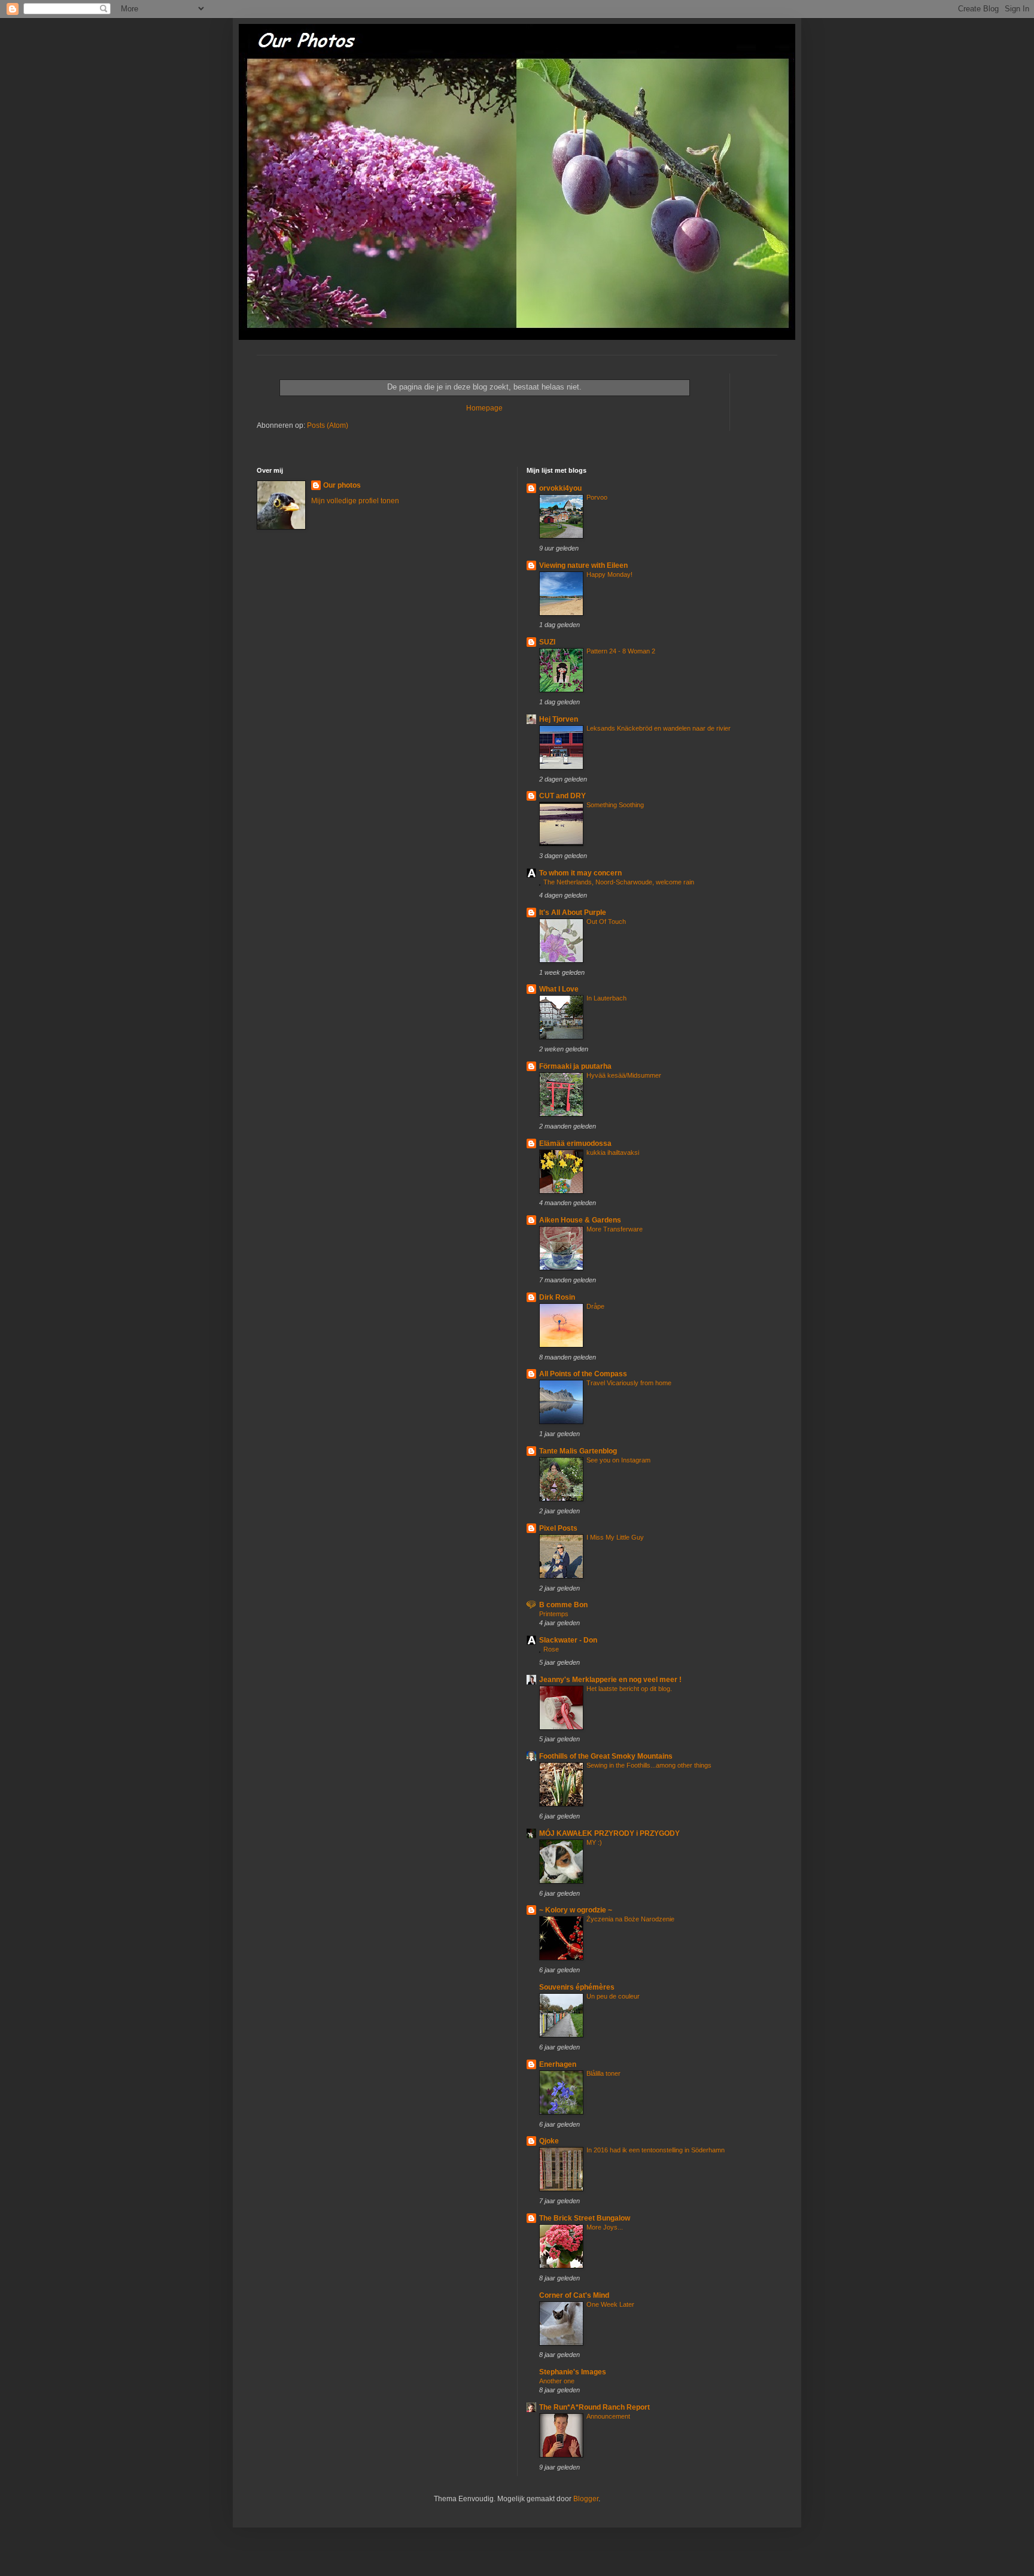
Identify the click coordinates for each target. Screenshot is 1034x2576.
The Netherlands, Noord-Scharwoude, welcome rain (619, 882)
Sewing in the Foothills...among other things (649, 1765)
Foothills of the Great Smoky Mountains (606, 1756)
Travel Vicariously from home (629, 1383)
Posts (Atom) (328, 425)
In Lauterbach (606, 998)
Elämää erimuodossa (575, 1143)
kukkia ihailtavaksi (613, 1152)
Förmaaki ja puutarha (575, 1066)
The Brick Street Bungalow (585, 2218)
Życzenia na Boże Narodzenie (630, 1919)
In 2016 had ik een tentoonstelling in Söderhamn (656, 2150)
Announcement (608, 2416)
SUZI (547, 642)
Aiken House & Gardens (580, 1220)
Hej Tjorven (559, 719)
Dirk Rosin (557, 1297)
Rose (551, 1649)
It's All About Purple (573, 913)
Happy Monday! (609, 574)
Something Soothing (615, 805)
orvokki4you (560, 488)
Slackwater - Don (568, 1640)
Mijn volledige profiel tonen (355, 501)
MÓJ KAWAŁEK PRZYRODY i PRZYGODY (609, 1833)
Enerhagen (558, 2064)
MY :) (594, 1842)
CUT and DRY (562, 796)
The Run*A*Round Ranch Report (594, 2407)
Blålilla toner (603, 2073)
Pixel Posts (558, 1528)
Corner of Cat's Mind (574, 2295)
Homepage (484, 408)
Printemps (554, 1614)
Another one (557, 2381)
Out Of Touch (606, 921)
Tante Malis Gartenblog (578, 1451)
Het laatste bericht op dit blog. (629, 1689)
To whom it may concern (580, 873)
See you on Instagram (618, 1460)
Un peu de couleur (613, 1996)
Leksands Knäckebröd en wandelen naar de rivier (659, 728)
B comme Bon (563, 1605)
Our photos (342, 485)
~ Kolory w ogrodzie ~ (576, 1910)
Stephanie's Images (573, 2372)
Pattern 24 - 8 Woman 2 (621, 651)
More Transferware (615, 1229)
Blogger (586, 2499)
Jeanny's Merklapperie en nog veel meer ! (610, 1680)
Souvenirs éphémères (577, 1987)
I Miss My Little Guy (615, 1537)
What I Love (559, 989)
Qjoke (549, 2141)
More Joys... (605, 2227)
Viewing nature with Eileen (583, 565)
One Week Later (610, 2304)
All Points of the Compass (583, 1374)
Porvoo (597, 497)
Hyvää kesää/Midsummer (624, 1075)
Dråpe (595, 1306)
